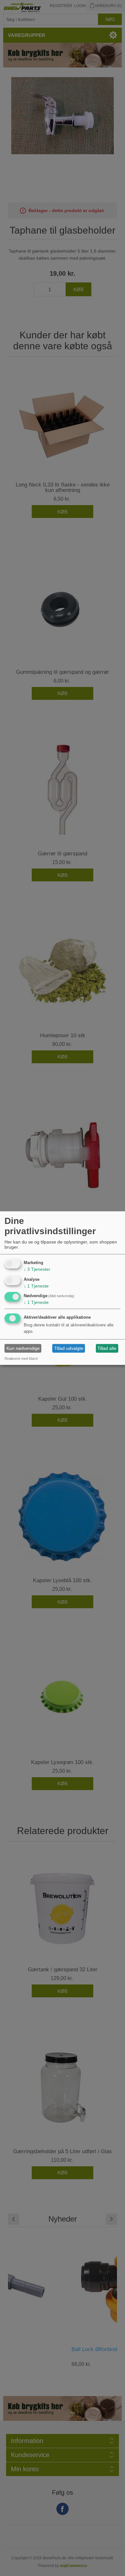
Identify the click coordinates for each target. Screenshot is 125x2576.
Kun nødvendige (23, 1348)
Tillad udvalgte (69, 1348)
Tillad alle (107, 1348)
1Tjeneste (36, 1286)
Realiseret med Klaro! (21, 1359)
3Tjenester (37, 1269)
